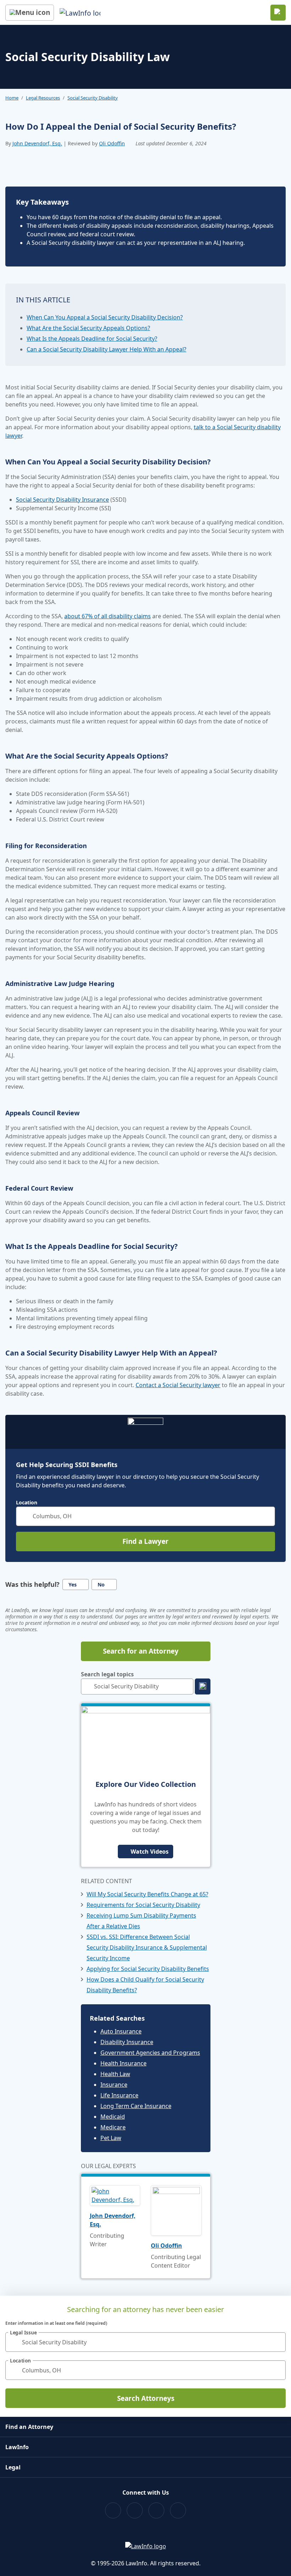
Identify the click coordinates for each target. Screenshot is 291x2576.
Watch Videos (150, 1852)
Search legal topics (107, 1674)
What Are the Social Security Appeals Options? (88, 328)
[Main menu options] (30, 13)
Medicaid (113, 2117)
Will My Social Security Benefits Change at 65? (147, 1894)
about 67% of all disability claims (108, 616)
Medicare (113, 2127)
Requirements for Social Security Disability (143, 1905)
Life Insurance (119, 2095)
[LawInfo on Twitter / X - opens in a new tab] (135, 2510)
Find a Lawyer (145, 1541)
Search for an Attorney (141, 1651)
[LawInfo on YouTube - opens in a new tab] (156, 2510)
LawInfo (17, 2447)
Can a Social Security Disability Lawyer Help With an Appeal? (106, 349)
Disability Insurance (127, 2042)
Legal (13, 2467)
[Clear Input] (267, 1516)
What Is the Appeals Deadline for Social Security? (92, 339)
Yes (73, 1585)
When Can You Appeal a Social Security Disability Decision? (105, 317)
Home (12, 98)
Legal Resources (43, 98)
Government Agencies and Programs (150, 2053)
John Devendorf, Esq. (37, 143)
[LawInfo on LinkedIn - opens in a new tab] (178, 2510)
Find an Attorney (29, 2427)
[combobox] (145, 1516)
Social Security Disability (93, 98)
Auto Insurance (121, 2031)
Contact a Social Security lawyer (178, 1385)
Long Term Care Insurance (136, 2106)
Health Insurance (123, 2063)
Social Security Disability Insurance (62, 500)
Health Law (115, 2074)
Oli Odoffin (112, 143)
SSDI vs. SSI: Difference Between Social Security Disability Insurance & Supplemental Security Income (147, 1947)
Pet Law (111, 2138)
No (101, 1585)
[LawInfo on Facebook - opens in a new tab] (113, 2510)
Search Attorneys (146, 2398)
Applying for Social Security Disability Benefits (148, 1969)
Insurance (114, 2085)
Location (27, 1503)
